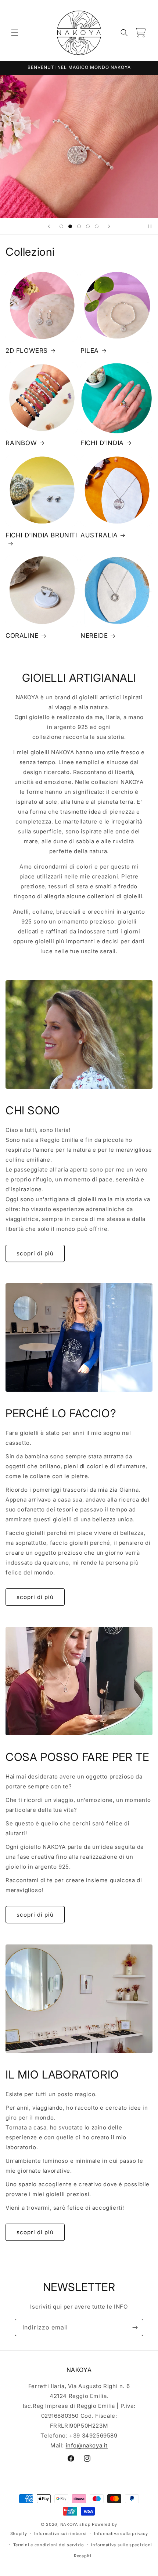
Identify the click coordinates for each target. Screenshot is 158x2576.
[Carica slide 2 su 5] (70, 226)
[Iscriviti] (135, 2327)
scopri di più (35, 1253)
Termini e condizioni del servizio (49, 2545)
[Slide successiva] (109, 226)
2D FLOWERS (27, 351)
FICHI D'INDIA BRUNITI (41, 535)
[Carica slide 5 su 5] (97, 226)
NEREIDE (94, 636)
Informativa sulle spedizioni (122, 2545)
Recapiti (83, 2556)
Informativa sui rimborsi (60, 2534)
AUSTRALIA (99, 535)
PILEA (90, 351)
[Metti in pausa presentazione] (150, 226)
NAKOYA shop (76, 2524)
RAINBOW (21, 443)
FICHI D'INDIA (102, 443)
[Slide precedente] (49, 226)
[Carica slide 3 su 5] (79, 226)
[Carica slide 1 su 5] (61, 226)
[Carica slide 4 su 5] (88, 226)
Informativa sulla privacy (121, 2534)
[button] (15, 33)
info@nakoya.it (87, 2445)
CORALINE (22, 636)
